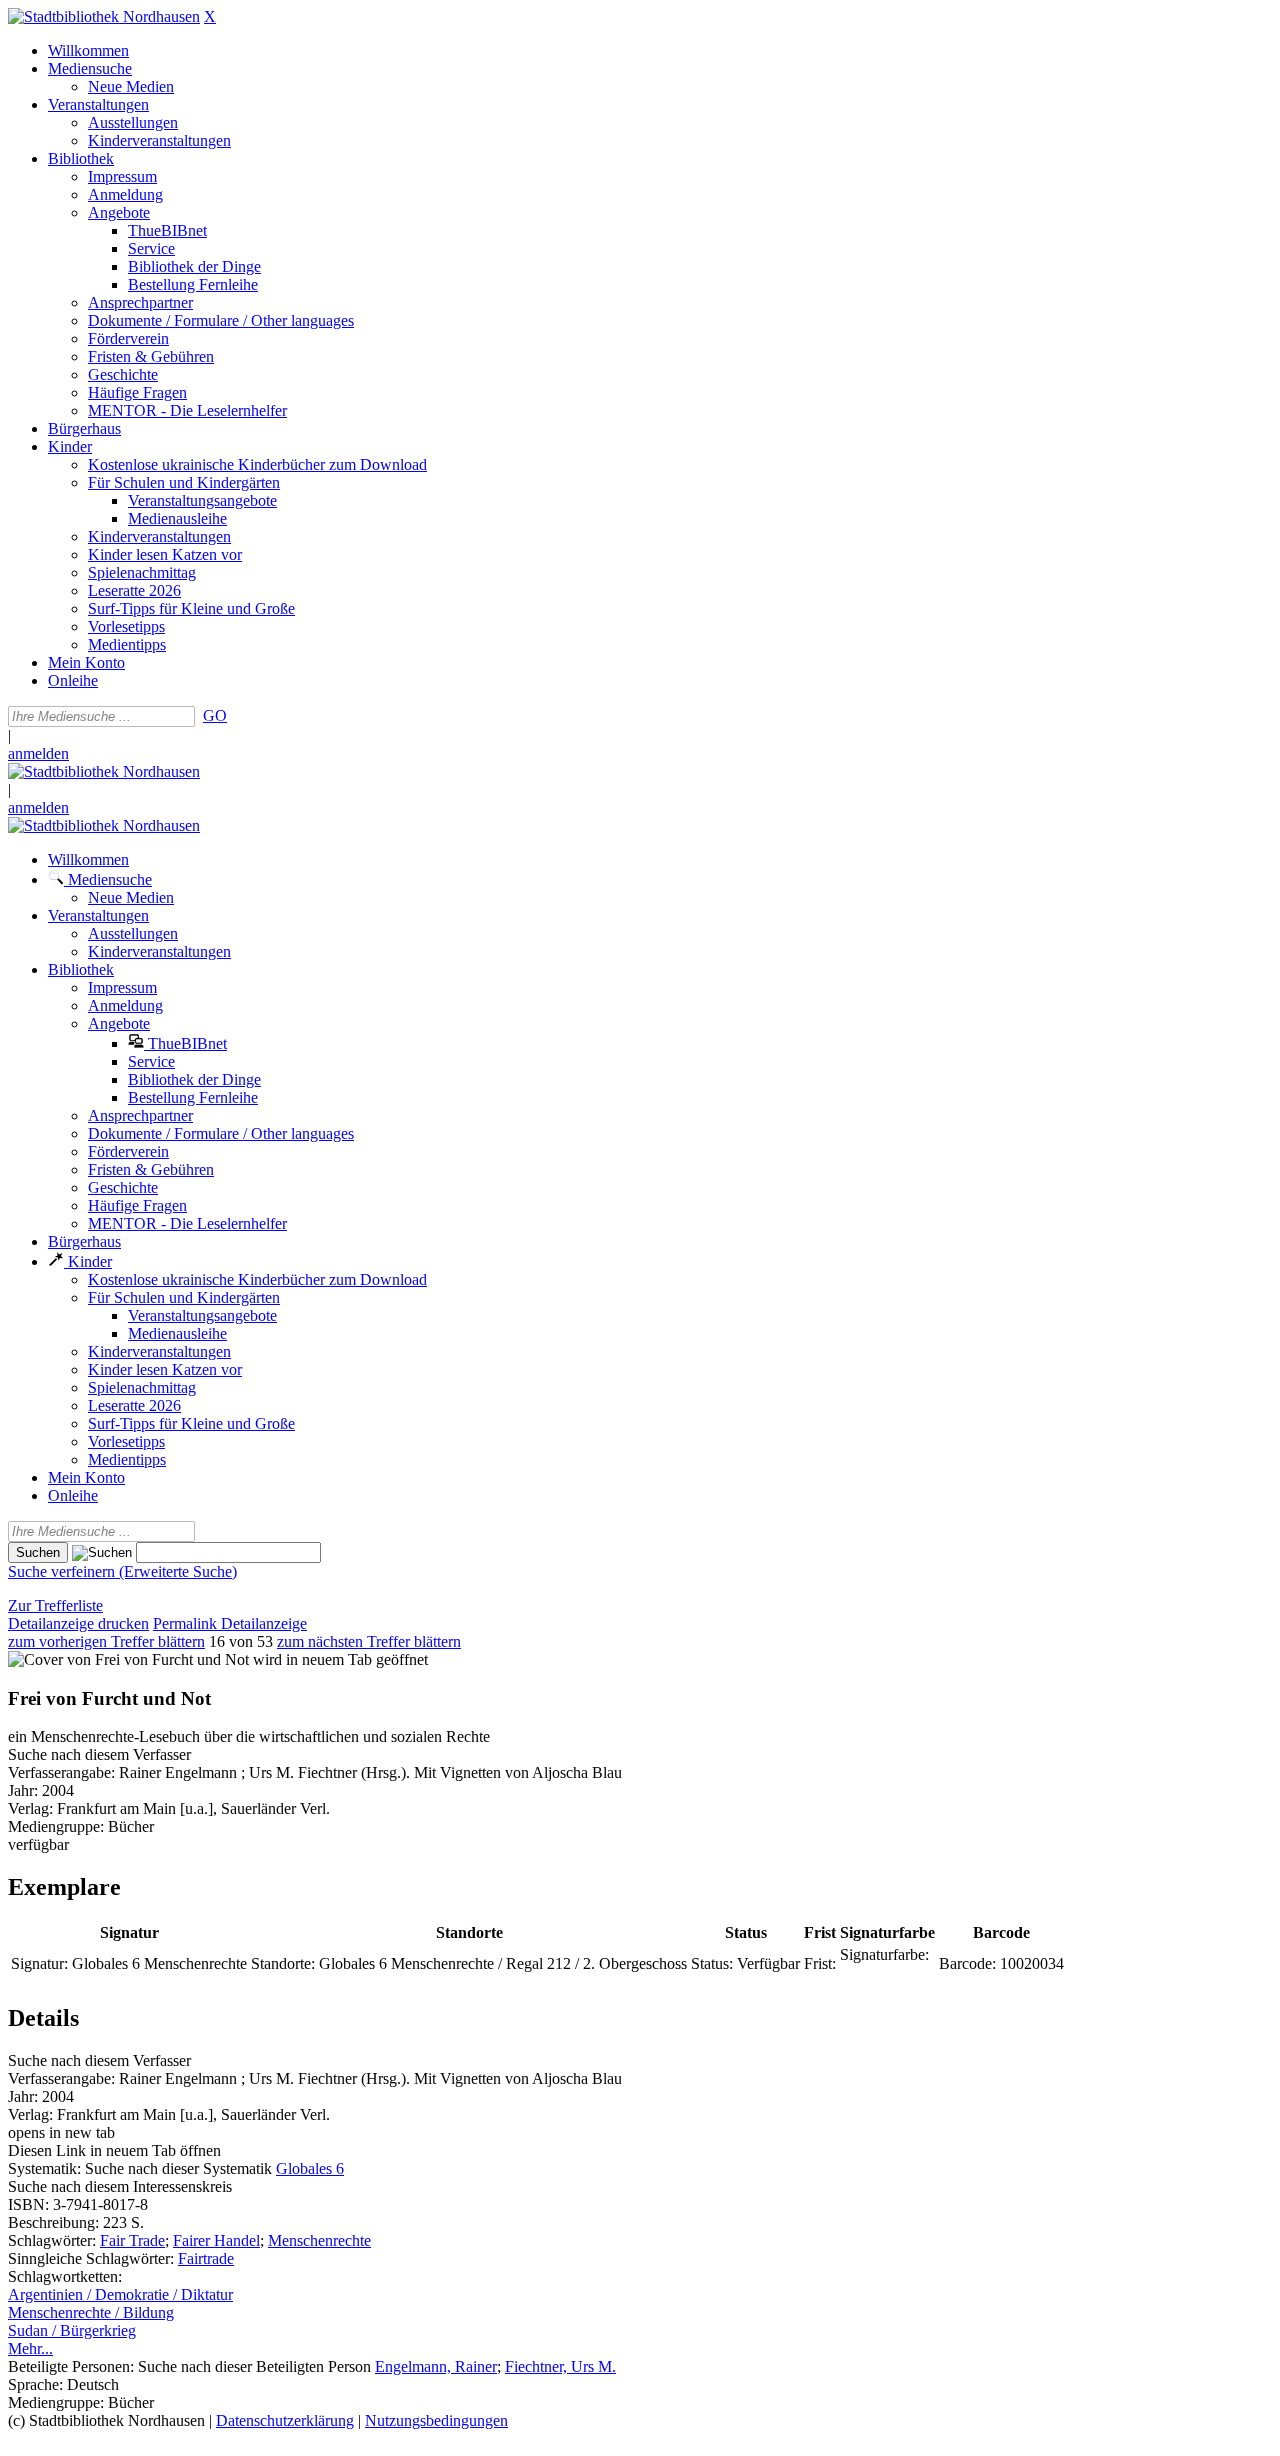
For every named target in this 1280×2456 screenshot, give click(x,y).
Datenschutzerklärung (285, 2420)
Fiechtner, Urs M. (560, 2366)
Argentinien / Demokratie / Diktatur (120, 2294)
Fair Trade (132, 2240)
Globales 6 (310, 2168)
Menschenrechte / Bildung (91, 2312)
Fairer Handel (216, 2240)
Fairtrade (206, 2258)
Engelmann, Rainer (436, 2366)
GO (215, 715)
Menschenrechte (319, 2240)
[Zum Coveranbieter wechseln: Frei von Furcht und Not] (128, 1659)
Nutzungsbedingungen (436, 2420)
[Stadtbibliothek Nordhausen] (104, 16)
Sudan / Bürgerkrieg (72, 2330)
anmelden (38, 753)
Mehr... (30, 2348)
